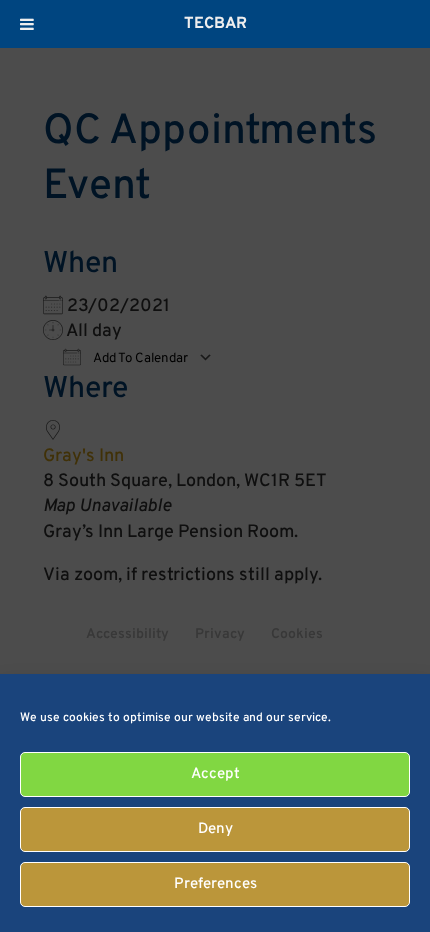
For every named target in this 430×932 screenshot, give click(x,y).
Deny (215, 829)
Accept (215, 774)
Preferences (215, 884)
